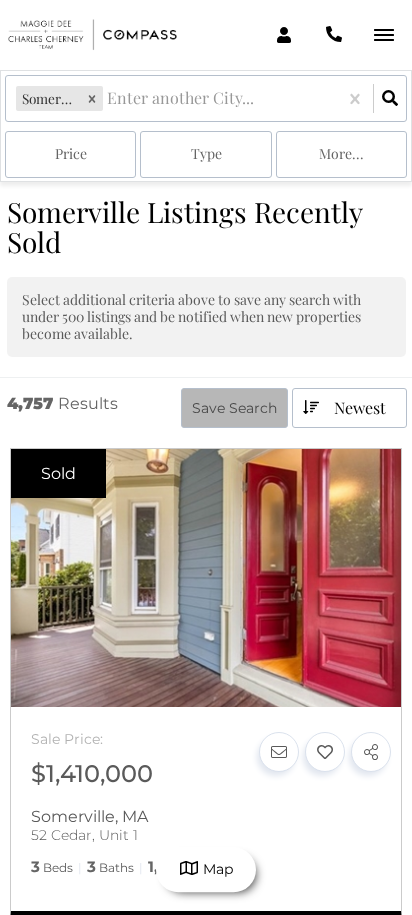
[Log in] (283, 35)
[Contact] (279, 752)
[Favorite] (325, 752)
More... (341, 153)
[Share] (371, 752)
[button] (92, 98)
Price (71, 153)
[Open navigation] (383, 35)
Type (206, 153)
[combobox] (109, 98)
